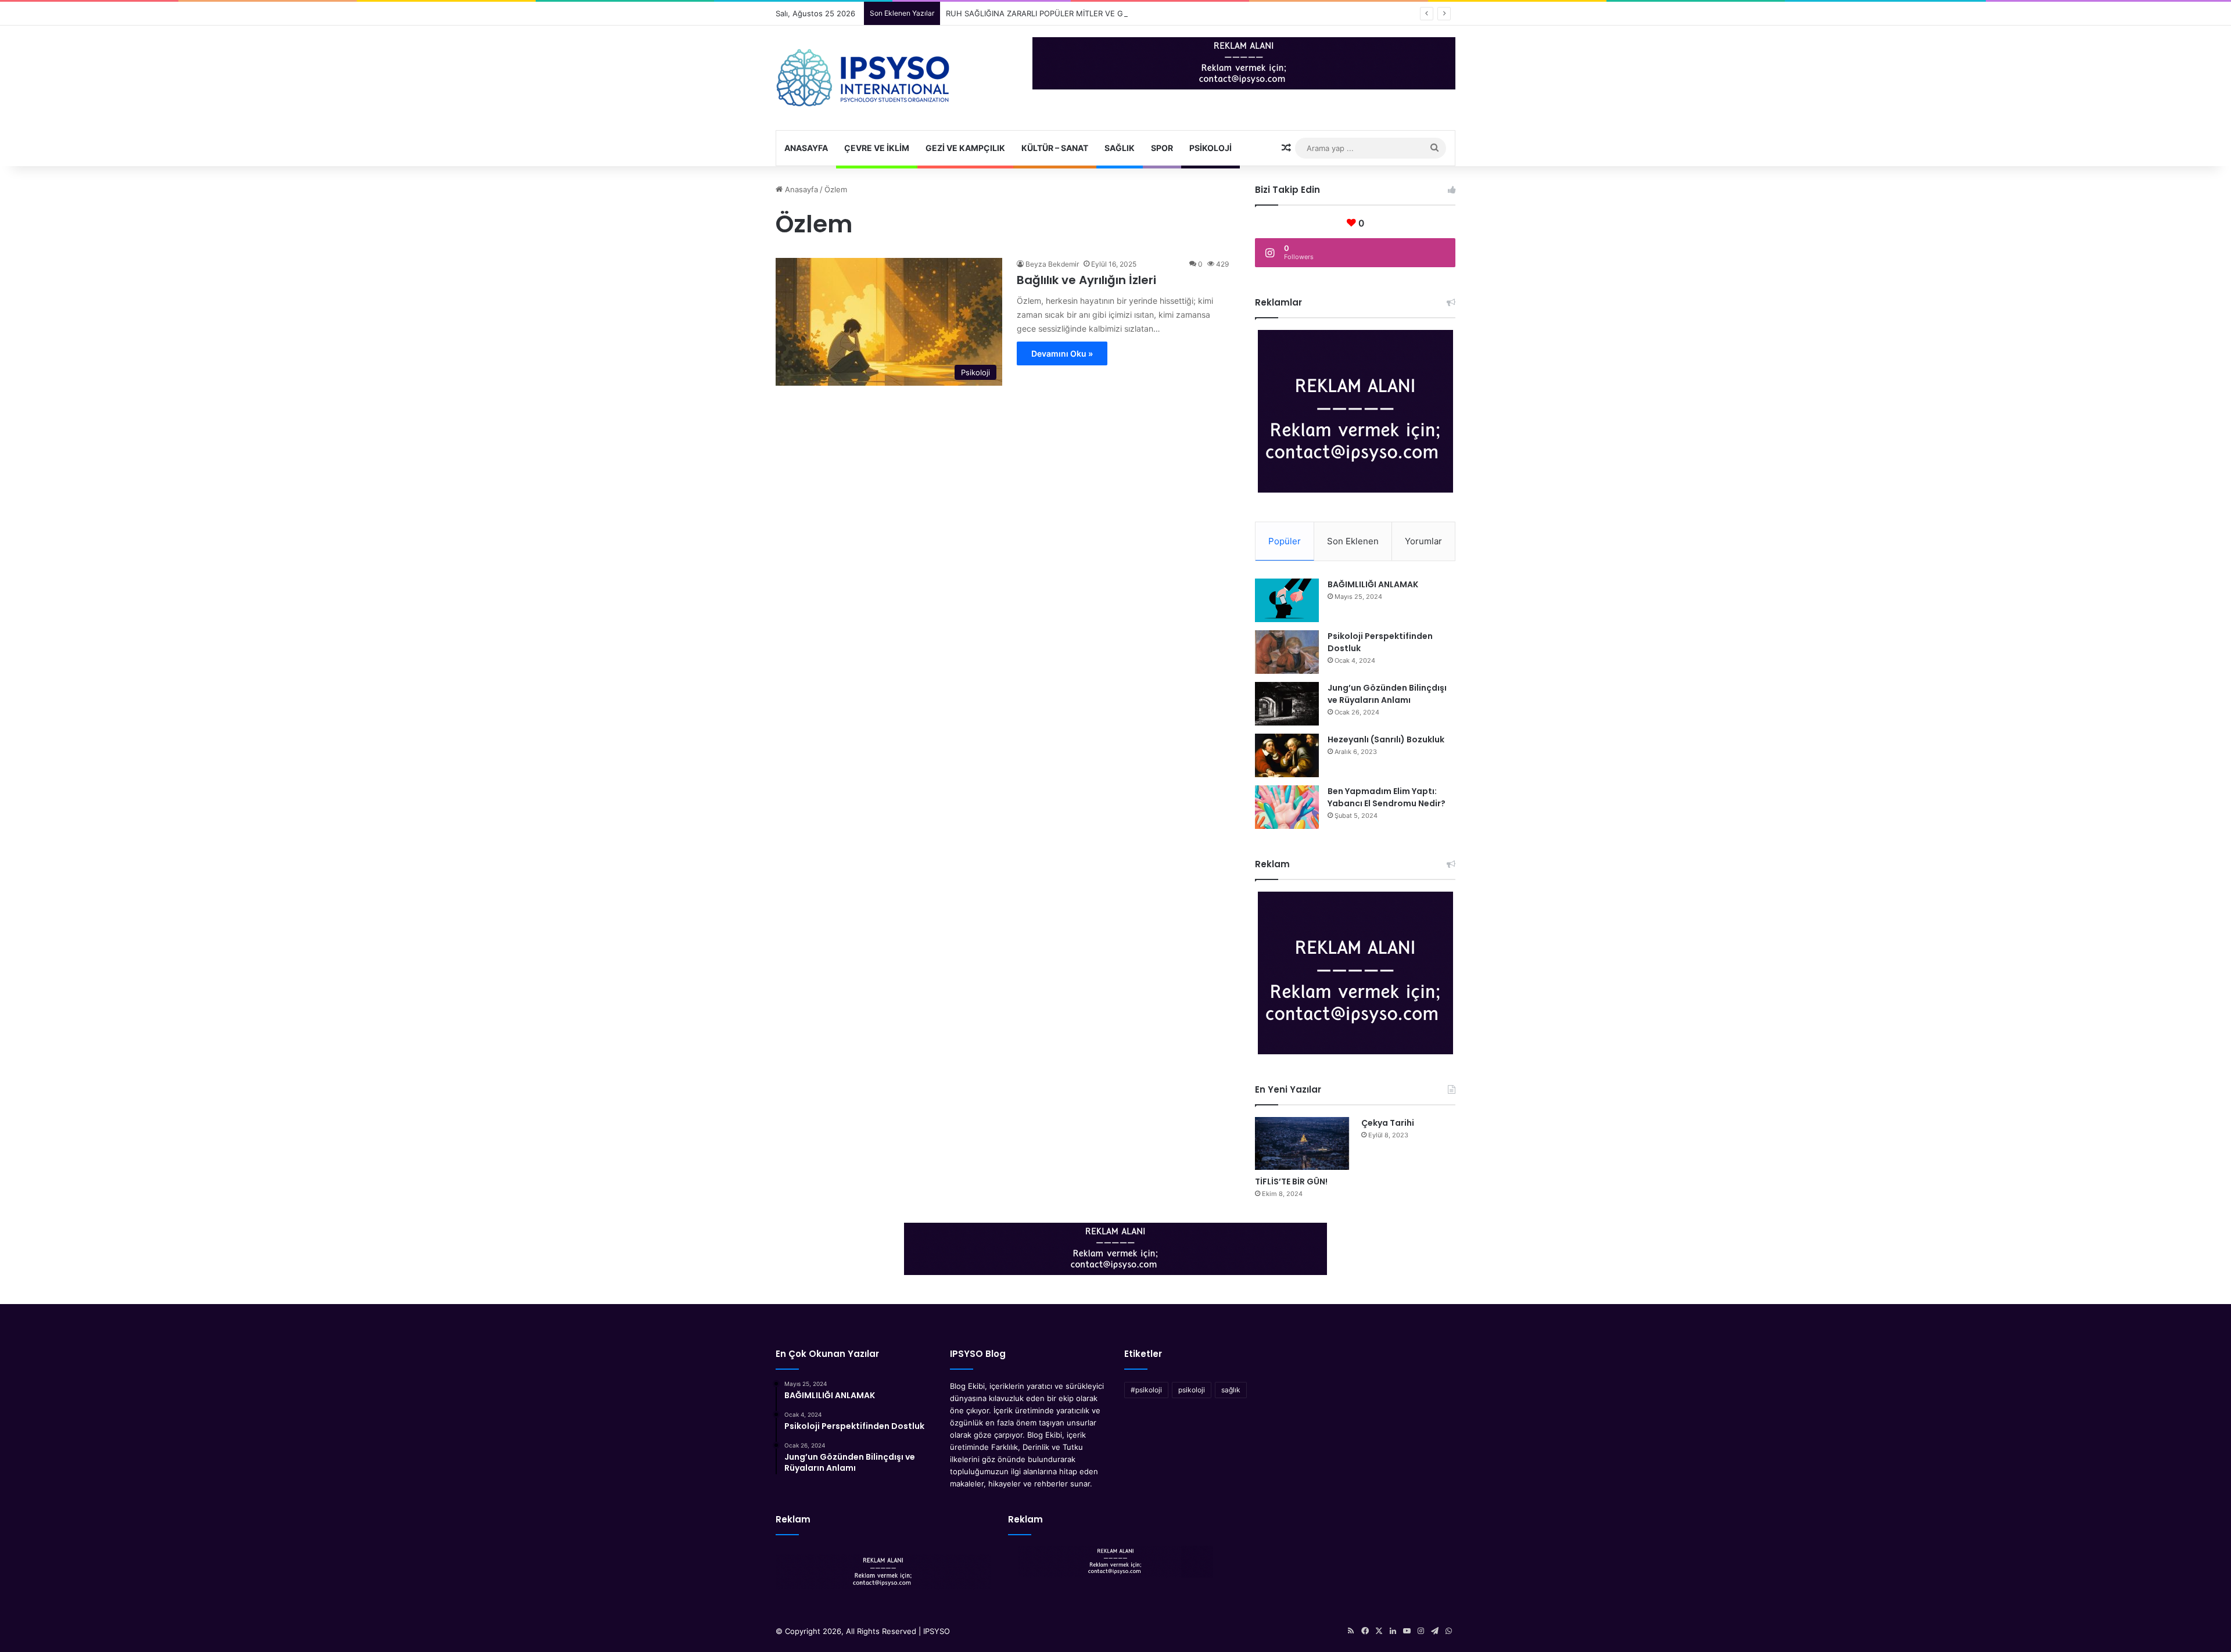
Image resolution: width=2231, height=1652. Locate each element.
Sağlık (1120, 148)
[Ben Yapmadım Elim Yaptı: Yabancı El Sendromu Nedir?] (1287, 807)
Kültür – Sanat (1055, 148)
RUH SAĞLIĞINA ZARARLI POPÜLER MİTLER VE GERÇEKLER (1053, 13)
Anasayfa (806, 148)
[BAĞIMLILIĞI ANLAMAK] (1287, 600)
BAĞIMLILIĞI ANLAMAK (1373, 584)
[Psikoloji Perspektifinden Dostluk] (1287, 652)
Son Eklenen (1353, 541)
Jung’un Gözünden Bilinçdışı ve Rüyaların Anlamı (1387, 694)
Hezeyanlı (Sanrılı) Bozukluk (1386, 739)
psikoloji (1192, 1390)
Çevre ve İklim (877, 148)
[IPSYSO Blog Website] (863, 78)
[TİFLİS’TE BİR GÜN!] (1302, 1143)
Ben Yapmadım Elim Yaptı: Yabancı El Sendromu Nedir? (1387, 797)
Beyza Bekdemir (1052, 264)
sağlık (1231, 1390)
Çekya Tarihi (1388, 1123)
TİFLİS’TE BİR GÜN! (1291, 1181)
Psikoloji (1210, 148)
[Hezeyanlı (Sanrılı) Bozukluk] (1287, 755)
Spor (1162, 148)
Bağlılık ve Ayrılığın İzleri (1086, 280)
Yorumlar (1423, 541)
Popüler (1285, 541)
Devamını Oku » (1062, 353)
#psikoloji (1146, 1390)
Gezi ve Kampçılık (965, 148)
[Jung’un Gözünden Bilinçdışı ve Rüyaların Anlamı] (1287, 704)
